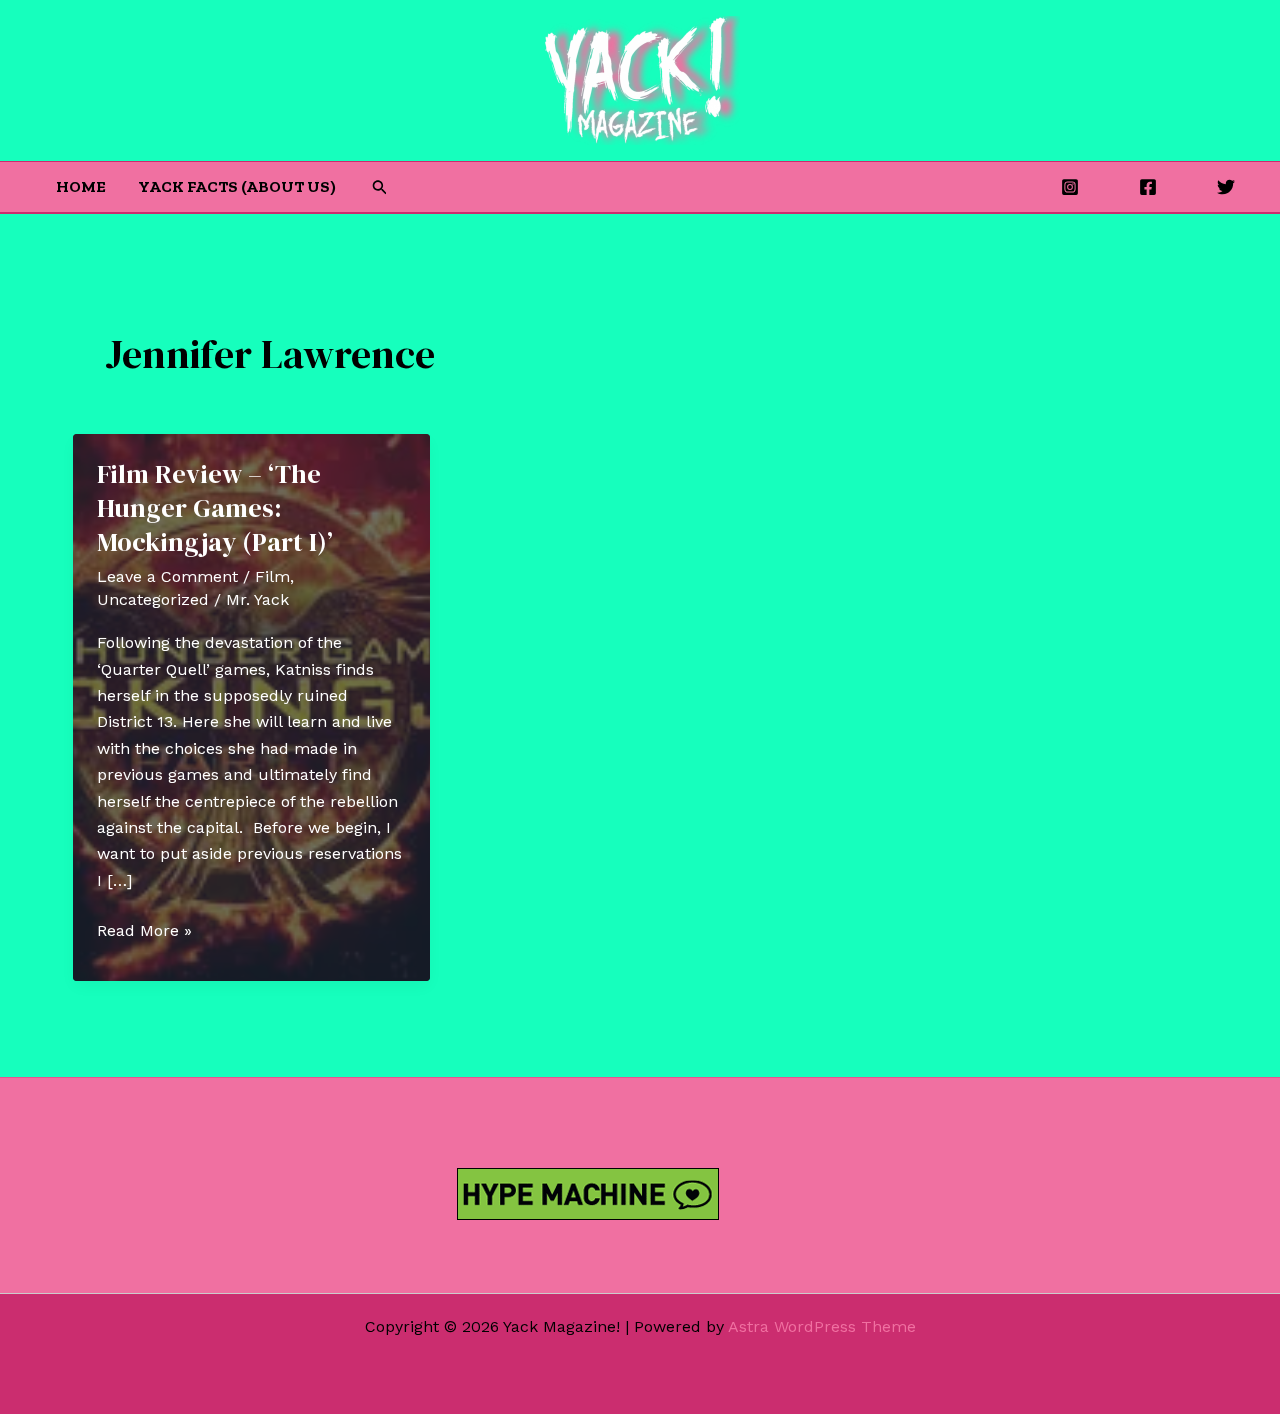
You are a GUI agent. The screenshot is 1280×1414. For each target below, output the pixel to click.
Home (81, 186)
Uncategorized (153, 599)
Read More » (144, 932)
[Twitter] (1226, 187)
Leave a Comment (167, 576)
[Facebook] (1148, 187)
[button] (380, 187)
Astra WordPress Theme (822, 1326)
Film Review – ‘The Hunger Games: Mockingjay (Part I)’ (215, 508)
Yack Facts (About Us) (237, 186)
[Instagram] (1070, 187)
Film (272, 576)
